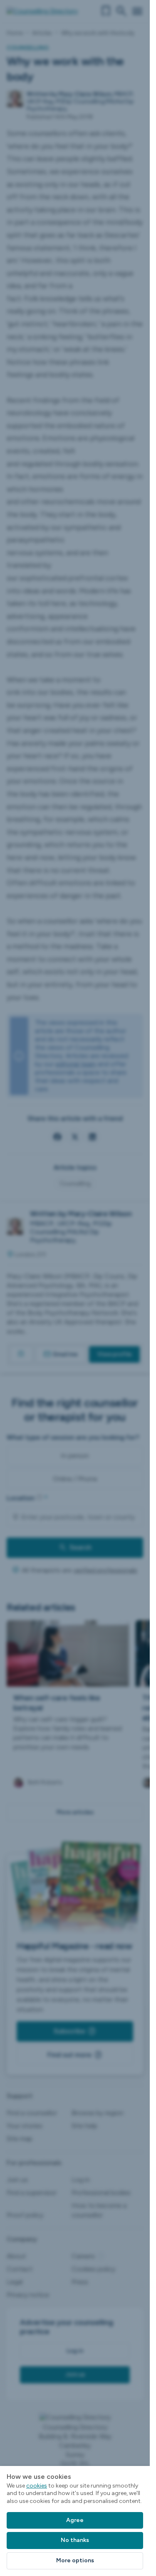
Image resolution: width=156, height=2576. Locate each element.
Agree (75, 2520)
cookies (37, 2486)
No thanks (75, 2540)
